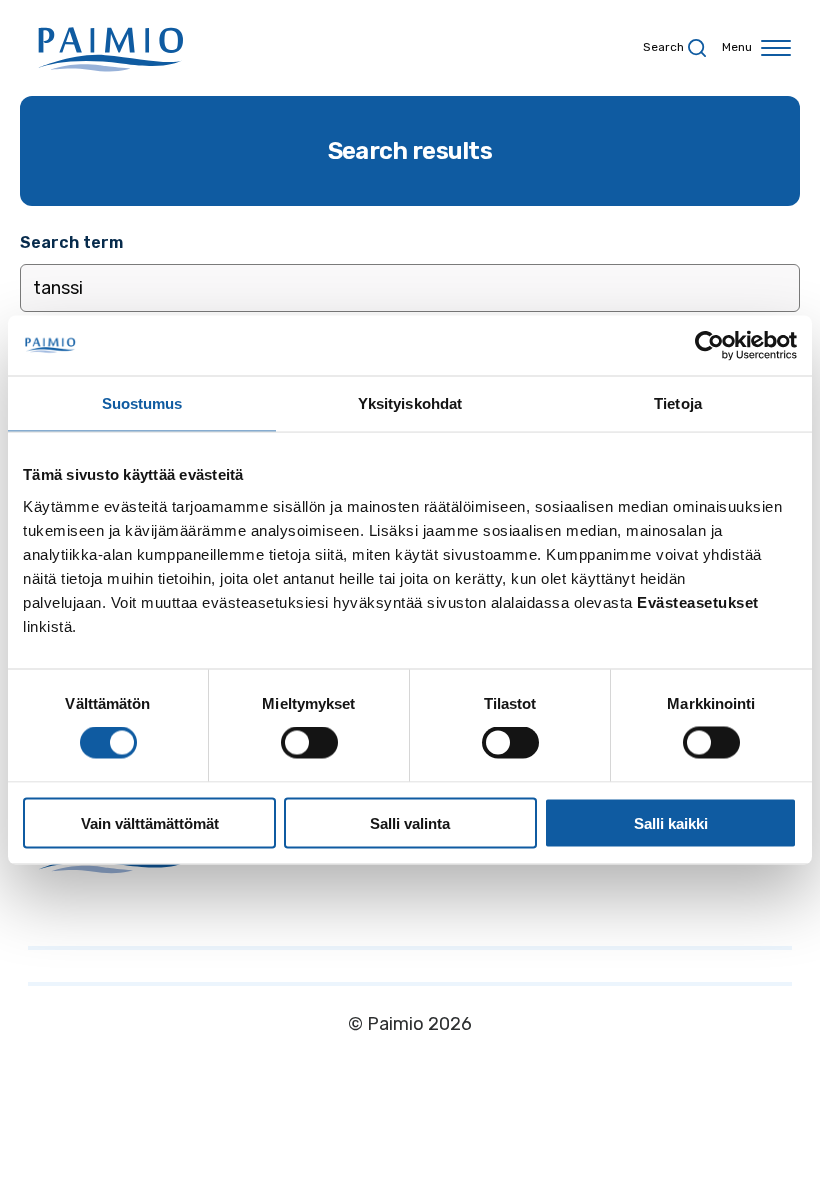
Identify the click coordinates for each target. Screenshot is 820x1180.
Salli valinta (410, 822)
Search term (71, 242)
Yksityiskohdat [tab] (410, 403)
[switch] (309, 743)
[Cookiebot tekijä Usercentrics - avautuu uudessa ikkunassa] (709, 346)
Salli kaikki (671, 822)
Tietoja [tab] (678, 403)
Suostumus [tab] (142, 403)
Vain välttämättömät (150, 822)
